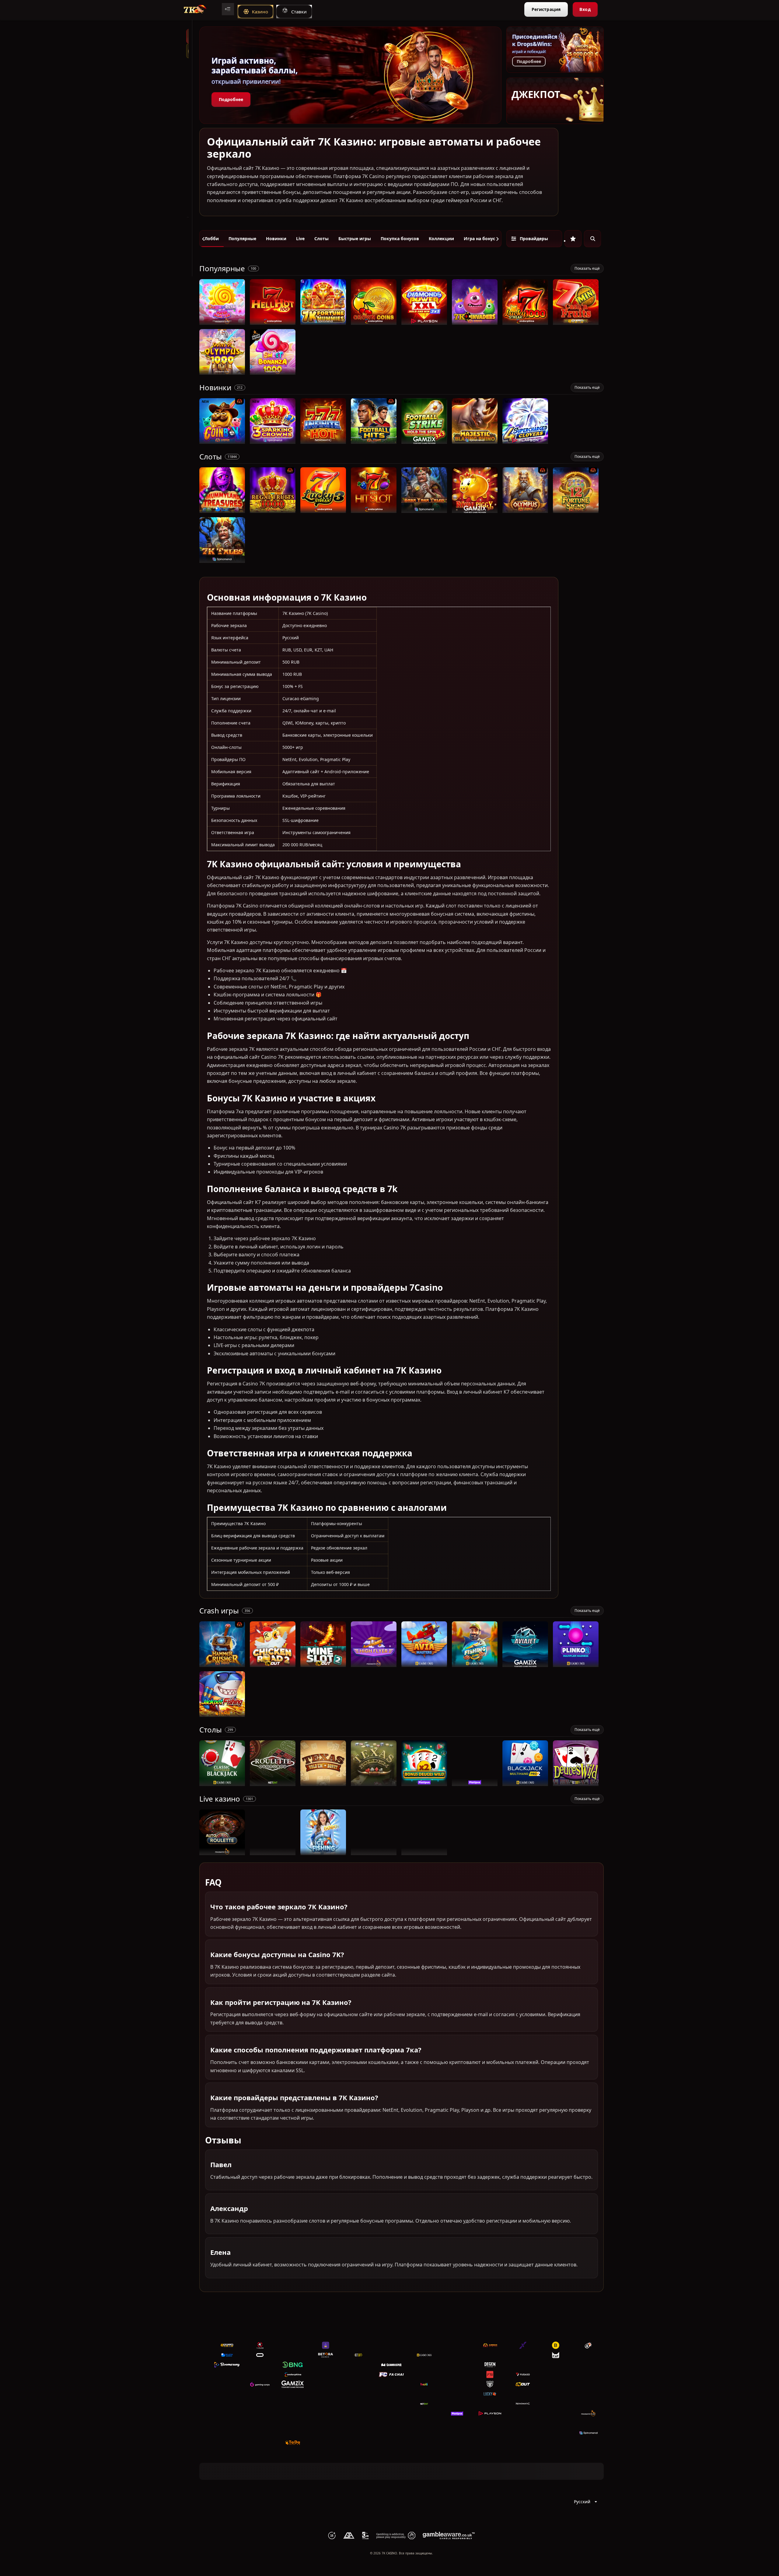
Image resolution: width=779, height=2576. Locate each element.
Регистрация (546, 9)
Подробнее (231, 99)
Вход (585, 9)
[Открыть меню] (228, 9)
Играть (222, 322)
